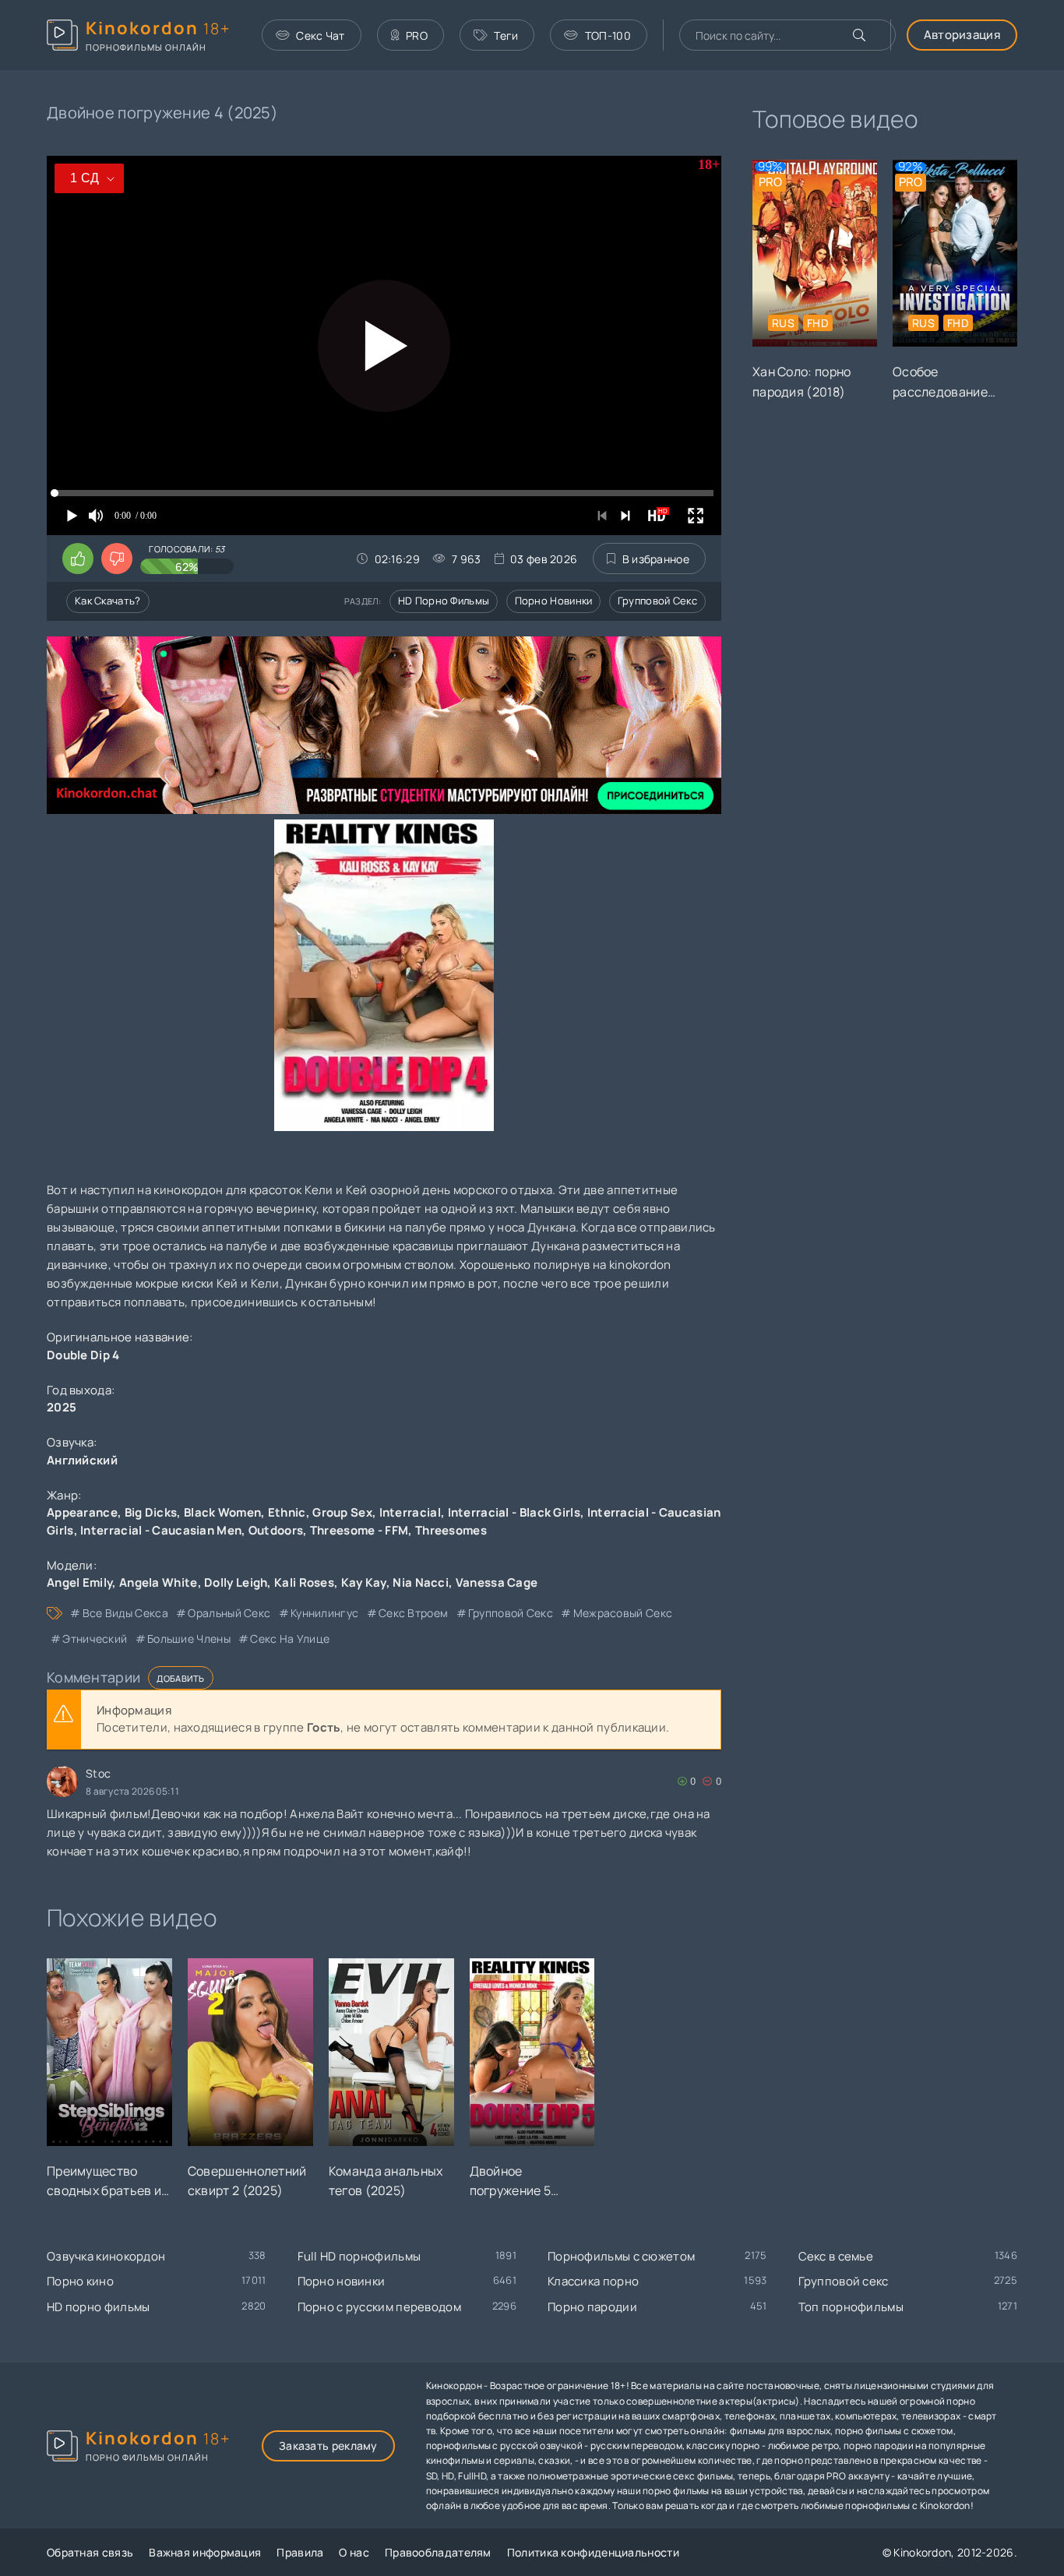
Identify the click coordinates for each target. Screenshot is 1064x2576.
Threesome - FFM (359, 1530)
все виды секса (125, 1613)
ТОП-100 (608, 35)
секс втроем (413, 1613)
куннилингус (324, 1613)
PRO (417, 35)
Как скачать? (108, 601)
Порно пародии (592, 2307)
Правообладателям (438, 2552)
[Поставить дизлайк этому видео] (117, 559)
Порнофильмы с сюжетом (621, 2256)
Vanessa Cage (497, 1582)
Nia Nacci (421, 1582)
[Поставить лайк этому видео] (78, 559)
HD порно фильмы (444, 601)
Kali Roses (304, 1582)
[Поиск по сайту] (859, 35)
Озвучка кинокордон (106, 2256)
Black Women (222, 1512)
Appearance (82, 1512)
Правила (300, 2552)
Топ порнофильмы (851, 2307)
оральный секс (229, 1613)
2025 (62, 1407)
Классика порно (593, 2281)
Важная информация (205, 2552)
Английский (82, 1460)
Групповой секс (657, 601)
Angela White (159, 1582)
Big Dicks (151, 1512)
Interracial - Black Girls (514, 1512)
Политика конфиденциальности (593, 2552)
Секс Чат (320, 35)
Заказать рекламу (328, 2446)
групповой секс (511, 1613)
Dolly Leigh (236, 1582)
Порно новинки (554, 601)
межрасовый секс (623, 1613)
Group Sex (342, 1512)
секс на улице (290, 1639)
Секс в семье (836, 2256)
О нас (354, 2552)
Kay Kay (364, 1582)
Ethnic (287, 1512)
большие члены (189, 1639)
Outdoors (276, 1530)
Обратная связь (90, 2552)
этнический (95, 1639)
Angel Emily (79, 1582)
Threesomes (451, 1530)
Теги (506, 35)
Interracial (410, 1512)
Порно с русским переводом (380, 2307)
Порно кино (80, 2281)
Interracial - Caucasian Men (161, 1530)
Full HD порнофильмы (359, 2256)
